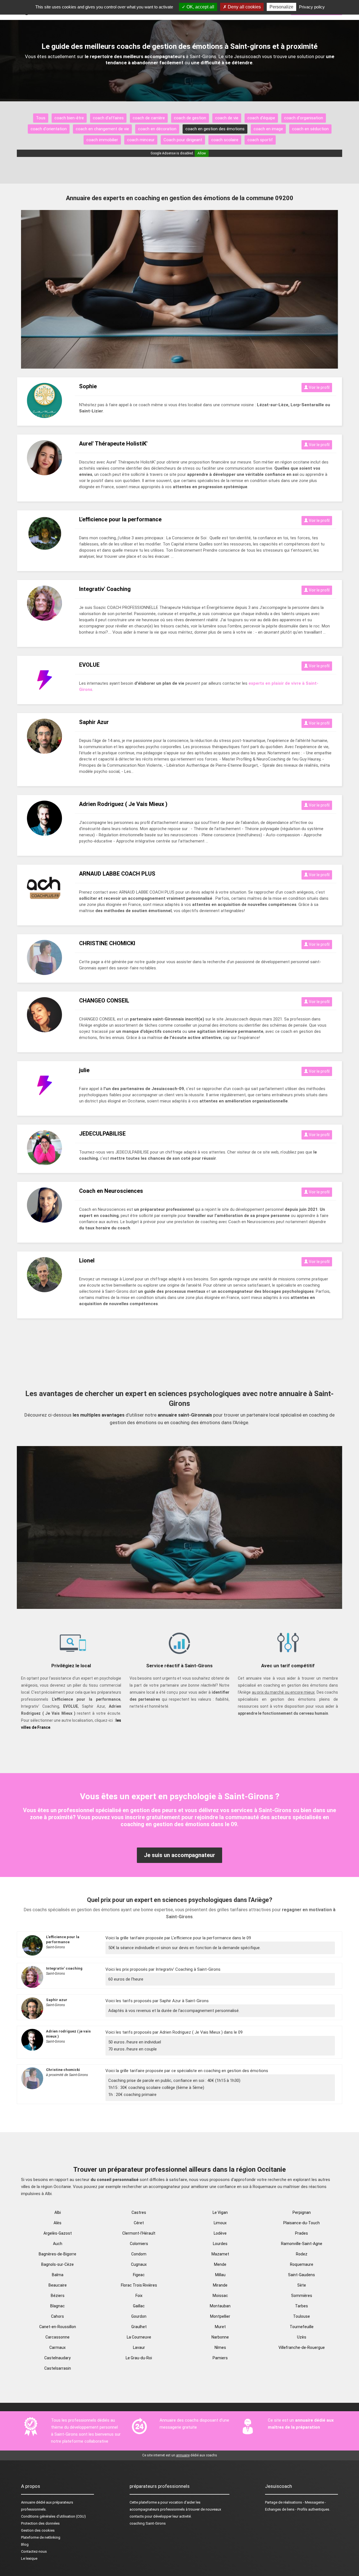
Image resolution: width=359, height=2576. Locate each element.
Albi (58, 2212)
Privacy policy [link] (312, 7)
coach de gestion (190, 118)
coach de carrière (149, 118)
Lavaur (139, 2347)
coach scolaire (225, 140)
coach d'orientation (49, 129)
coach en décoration (157, 129)
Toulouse (302, 2316)
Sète (302, 2285)
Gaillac (139, 2306)
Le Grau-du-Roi (139, 2358)
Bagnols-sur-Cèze (57, 2264)
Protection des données (40, 2523)
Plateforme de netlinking (41, 2537)
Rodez (302, 2254)
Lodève (220, 2233)
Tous (41, 118)
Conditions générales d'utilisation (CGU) (53, 2516)
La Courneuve (139, 2337)
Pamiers (220, 2358)
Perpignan (302, 2212)
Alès (57, 2223)
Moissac (220, 2296)
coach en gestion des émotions (215, 129)
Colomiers (139, 2244)
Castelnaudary (57, 2358)
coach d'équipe (261, 118)
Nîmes (220, 2347)
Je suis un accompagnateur (179, 1855)
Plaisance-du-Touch (302, 2223)
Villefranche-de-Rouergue (302, 2347)
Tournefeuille (302, 2327)
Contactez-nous (34, 2551)
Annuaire (28, 2502)
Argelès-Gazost (58, 2233)
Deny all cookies (244, 7)
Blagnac (57, 2306)
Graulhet (139, 2327)
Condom (139, 2254)
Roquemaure (302, 2264)
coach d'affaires (108, 118)
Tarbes (302, 2306)
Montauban (220, 2306)
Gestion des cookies (38, 2530)
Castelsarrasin (58, 2368)
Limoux (220, 2223)
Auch (58, 2244)
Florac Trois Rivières (139, 2285)
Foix (139, 2296)
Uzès (302, 2337)
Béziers (58, 2296)
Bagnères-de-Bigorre (57, 2254)
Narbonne (220, 2337)
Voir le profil (319, 387)
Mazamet (220, 2254)
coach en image (268, 129)
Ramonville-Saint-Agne (302, 2244)
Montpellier (220, 2316)
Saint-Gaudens (302, 2275)
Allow (202, 153)
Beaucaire (58, 2285)
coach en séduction (310, 129)
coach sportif (260, 140)
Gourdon (139, 2316)
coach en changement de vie (102, 129)
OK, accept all (200, 7)
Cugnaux (139, 2264)
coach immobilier (102, 140)
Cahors (57, 2316)
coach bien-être (69, 118)
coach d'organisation (304, 118)
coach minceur (141, 140)
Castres (139, 2212)
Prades (302, 2233)
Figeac (139, 2275)
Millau (220, 2275)
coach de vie (227, 118)
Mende (220, 2264)
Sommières (302, 2296)
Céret (139, 2223)
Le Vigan (220, 2212)
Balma (58, 2275)
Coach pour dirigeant (183, 140)
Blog (25, 2544)
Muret (220, 2327)
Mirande (220, 2285)
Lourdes (220, 2244)
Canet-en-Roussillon (58, 2327)
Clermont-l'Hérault (139, 2233)
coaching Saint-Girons (148, 2523)
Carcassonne (57, 2337)
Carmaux (57, 2347)
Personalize (281, 7)
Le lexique (29, 2558)
